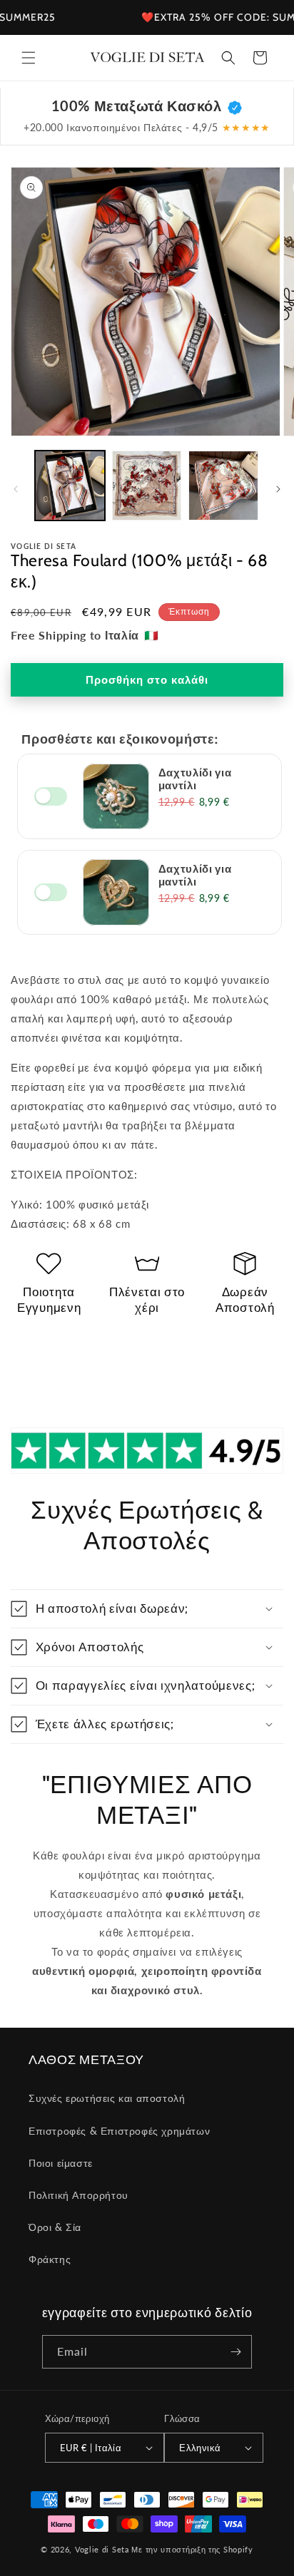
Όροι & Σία (55, 2227)
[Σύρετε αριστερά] (16, 489)
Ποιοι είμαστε (61, 2163)
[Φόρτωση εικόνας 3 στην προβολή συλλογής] (223, 486)
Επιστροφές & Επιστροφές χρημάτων (119, 2131)
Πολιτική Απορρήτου (78, 2195)
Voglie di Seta (102, 2549)
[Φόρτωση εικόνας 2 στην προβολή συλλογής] (147, 486)
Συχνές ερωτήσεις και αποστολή (107, 2098)
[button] (29, 58)
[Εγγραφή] (235, 2352)
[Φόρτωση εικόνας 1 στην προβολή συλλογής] (70, 486)
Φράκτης (50, 2259)
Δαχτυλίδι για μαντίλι (195, 779)
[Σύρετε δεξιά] (278, 489)
